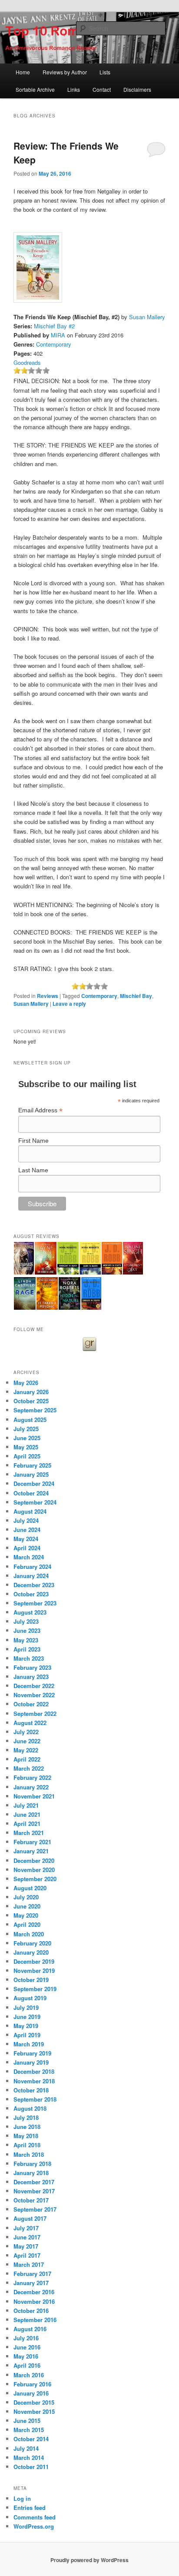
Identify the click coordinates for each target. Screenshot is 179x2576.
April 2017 (27, 2255)
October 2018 (31, 2090)
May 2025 (26, 1447)
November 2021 (34, 1796)
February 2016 (32, 2384)
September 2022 (35, 1713)
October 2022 (31, 1704)
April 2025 (27, 1456)
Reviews (48, 996)
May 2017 (26, 2246)
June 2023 (27, 1630)
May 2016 (26, 2356)
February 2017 (32, 2274)
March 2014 (29, 2458)
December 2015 (34, 2402)
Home (23, 72)
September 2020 (35, 1879)
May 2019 (26, 2026)
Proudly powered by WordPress (89, 2560)
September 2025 (35, 1410)
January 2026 (31, 1392)
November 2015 (34, 2411)
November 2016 (34, 2301)
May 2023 (26, 1640)
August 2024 (30, 1511)
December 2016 (34, 2292)
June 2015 (27, 2421)
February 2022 (32, 1777)
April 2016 (27, 2365)
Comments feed (35, 2517)
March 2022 (29, 1768)
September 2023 (35, 1603)
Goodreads (27, 362)
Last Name (33, 1170)
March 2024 (29, 1557)
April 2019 (27, 2035)
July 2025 (26, 1429)
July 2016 (26, 2338)
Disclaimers (137, 89)
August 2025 (30, 1420)
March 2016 (29, 2375)
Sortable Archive (35, 89)
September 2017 (35, 2209)
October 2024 (31, 1493)
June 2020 (27, 1906)
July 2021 (26, 1805)
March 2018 (29, 2154)
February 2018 (32, 2164)
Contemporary (54, 344)
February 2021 (32, 1842)
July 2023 (26, 1621)
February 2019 (32, 2053)
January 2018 (31, 2173)
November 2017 (34, 2191)
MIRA (58, 335)
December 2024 (34, 1483)
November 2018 (34, 2081)
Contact (102, 89)
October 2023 (31, 1594)
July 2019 (26, 2007)
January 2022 (31, 1787)
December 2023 (34, 1585)
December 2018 (34, 2071)
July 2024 (26, 1520)
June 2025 (27, 1438)
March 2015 (29, 2430)
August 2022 (30, 1723)
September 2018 (35, 2099)
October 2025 (31, 1401)
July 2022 (26, 1732)
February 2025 (32, 1465)
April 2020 (27, 1924)
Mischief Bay (136, 996)
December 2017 (34, 2182)
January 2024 (31, 1576)
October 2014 (31, 2439)
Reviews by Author (65, 72)
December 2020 (34, 1860)
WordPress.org (34, 2526)
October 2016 (31, 2311)
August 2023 (30, 1612)
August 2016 (30, 2329)
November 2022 (34, 1695)
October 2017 (31, 2200)
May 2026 (26, 1383)
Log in (22, 2498)
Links (74, 89)
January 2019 (31, 2062)
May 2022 (26, 1750)
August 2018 (30, 2108)
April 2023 (27, 1649)
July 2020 (26, 1897)
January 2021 (31, 1851)
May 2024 (26, 1539)
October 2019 (31, 1980)
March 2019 (29, 2044)
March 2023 (29, 1658)
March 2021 (29, 1833)
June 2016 (27, 2347)
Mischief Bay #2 (54, 326)
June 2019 (27, 2017)
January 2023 (31, 1677)
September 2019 (35, 1989)
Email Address (40, 1110)
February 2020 (32, 1943)
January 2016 (31, 2393)
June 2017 (27, 2237)
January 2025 (31, 1474)
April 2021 (27, 1824)
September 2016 (35, 2320)
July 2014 (26, 2448)
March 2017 (29, 2264)
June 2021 (27, 1814)
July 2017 (26, 2228)
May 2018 (26, 2136)
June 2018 (27, 2127)
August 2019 (30, 1998)
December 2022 (34, 1686)
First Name (33, 1141)
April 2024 (27, 1548)
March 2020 (29, 1934)
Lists (105, 72)
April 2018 (27, 2145)
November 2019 (34, 1970)
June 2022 (27, 1741)
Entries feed (30, 2508)
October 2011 (31, 2467)
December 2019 (34, 1961)
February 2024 (32, 1567)
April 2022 (27, 1759)
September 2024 (35, 1502)
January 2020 (31, 1952)
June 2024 (27, 1530)
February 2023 (32, 1667)
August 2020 (30, 1888)
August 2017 (30, 2218)
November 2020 (34, 1870)
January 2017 (31, 2283)
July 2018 (26, 2117)
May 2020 (26, 1915)
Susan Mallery (147, 317)
